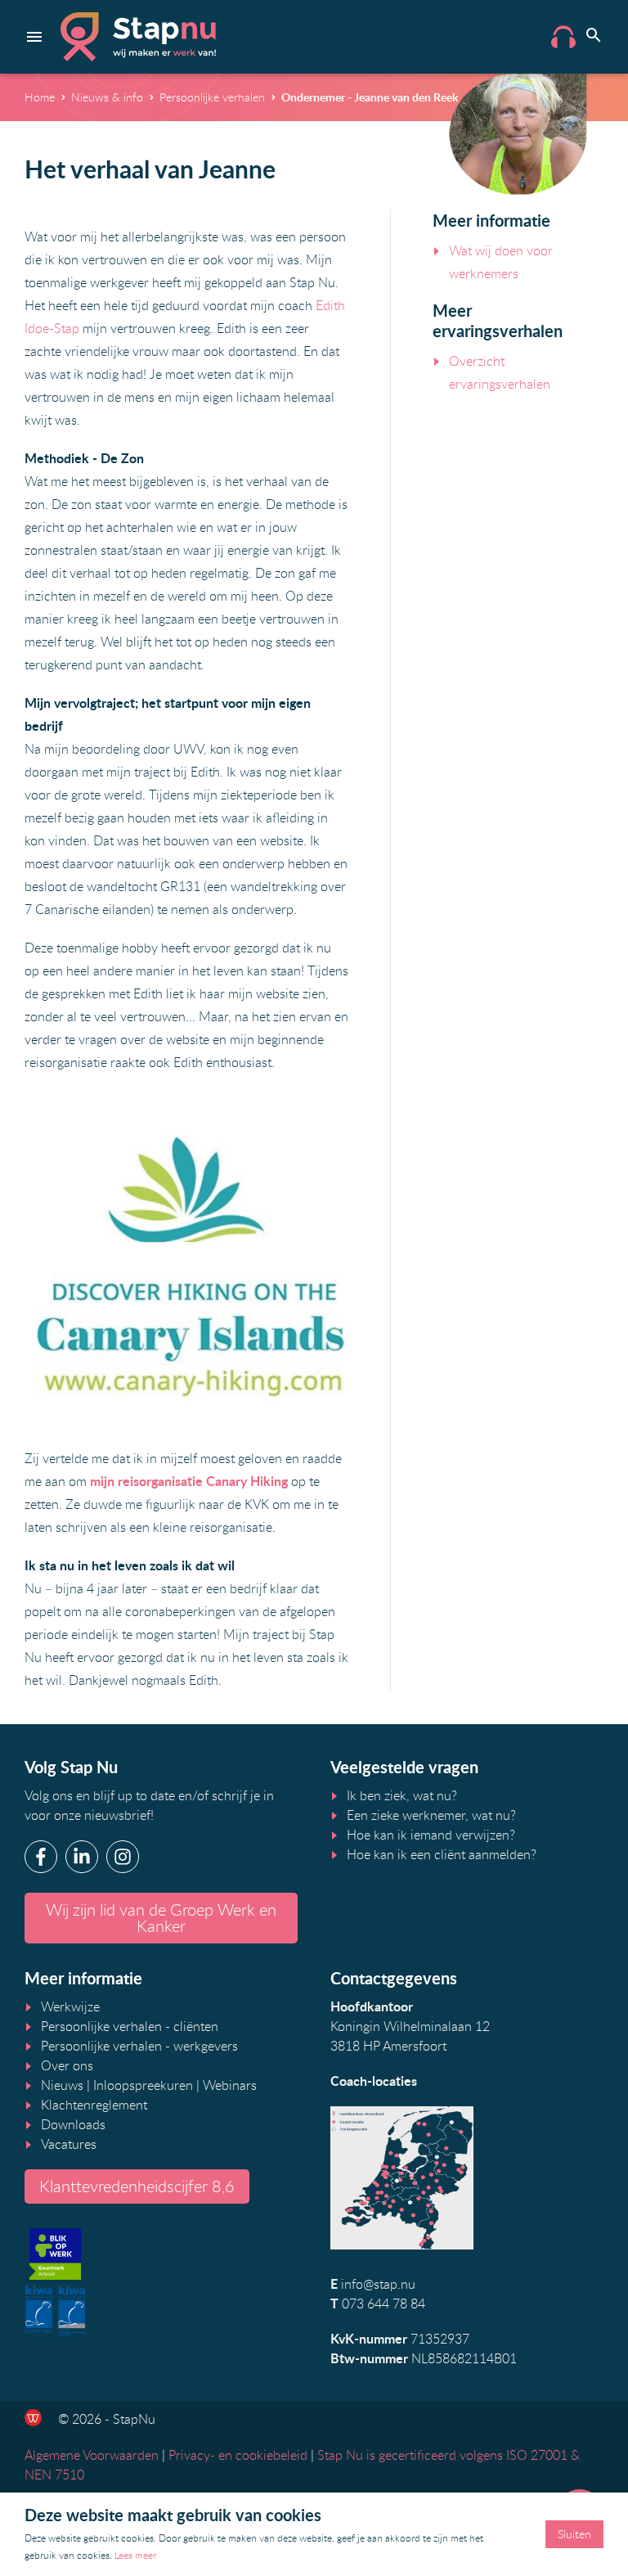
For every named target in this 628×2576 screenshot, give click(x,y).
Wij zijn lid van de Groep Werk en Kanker (161, 1918)
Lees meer (135, 2555)
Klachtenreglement (94, 2105)
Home (40, 97)
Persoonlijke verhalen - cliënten (130, 2026)
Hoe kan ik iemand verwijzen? (431, 1835)
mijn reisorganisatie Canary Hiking (189, 1481)
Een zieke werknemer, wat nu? (431, 1815)
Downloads (73, 2124)
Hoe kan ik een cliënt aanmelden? (442, 1854)
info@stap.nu (378, 2284)
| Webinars (225, 2085)
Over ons (67, 2065)
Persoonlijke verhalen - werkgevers (139, 2046)
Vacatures (69, 2144)
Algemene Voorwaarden (92, 2455)
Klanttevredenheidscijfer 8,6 (137, 2186)
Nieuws (62, 2085)
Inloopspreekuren (143, 2085)
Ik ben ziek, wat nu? (402, 1795)
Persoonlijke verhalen (212, 97)
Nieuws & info (107, 97)
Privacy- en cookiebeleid (238, 2455)
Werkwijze (70, 2006)
